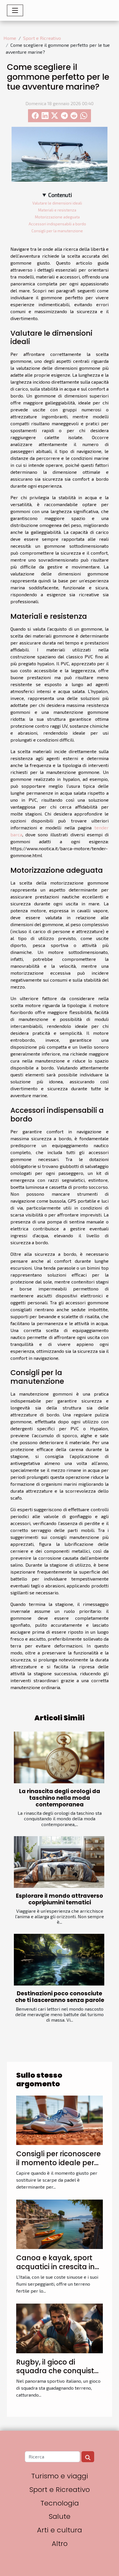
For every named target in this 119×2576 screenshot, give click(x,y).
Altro (60, 2544)
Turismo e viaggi (60, 2476)
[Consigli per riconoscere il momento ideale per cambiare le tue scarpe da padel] (59, 2119)
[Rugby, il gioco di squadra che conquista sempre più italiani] (59, 2328)
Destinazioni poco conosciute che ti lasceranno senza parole (60, 1997)
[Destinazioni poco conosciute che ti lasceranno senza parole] (59, 1960)
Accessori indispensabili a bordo (57, 224)
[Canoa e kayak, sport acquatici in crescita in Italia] (59, 2224)
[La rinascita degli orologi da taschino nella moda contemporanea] (59, 1757)
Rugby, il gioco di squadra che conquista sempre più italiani (58, 2371)
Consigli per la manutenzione (57, 231)
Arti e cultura (59, 2530)
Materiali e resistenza (57, 210)
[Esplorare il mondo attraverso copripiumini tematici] (59, 1862)
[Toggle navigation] (15, 10)
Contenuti (60, 195)
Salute (60, 2516)
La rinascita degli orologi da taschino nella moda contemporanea (60, 1798)
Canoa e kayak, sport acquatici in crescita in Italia (55, 2267)
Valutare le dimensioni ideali (57, 203)
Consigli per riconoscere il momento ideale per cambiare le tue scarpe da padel (58, 2167)
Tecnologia (60, 2503)
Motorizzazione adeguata (57, 217)
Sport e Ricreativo (42, 38)
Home (10, 38)
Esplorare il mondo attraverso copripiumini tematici (59, 1899)
